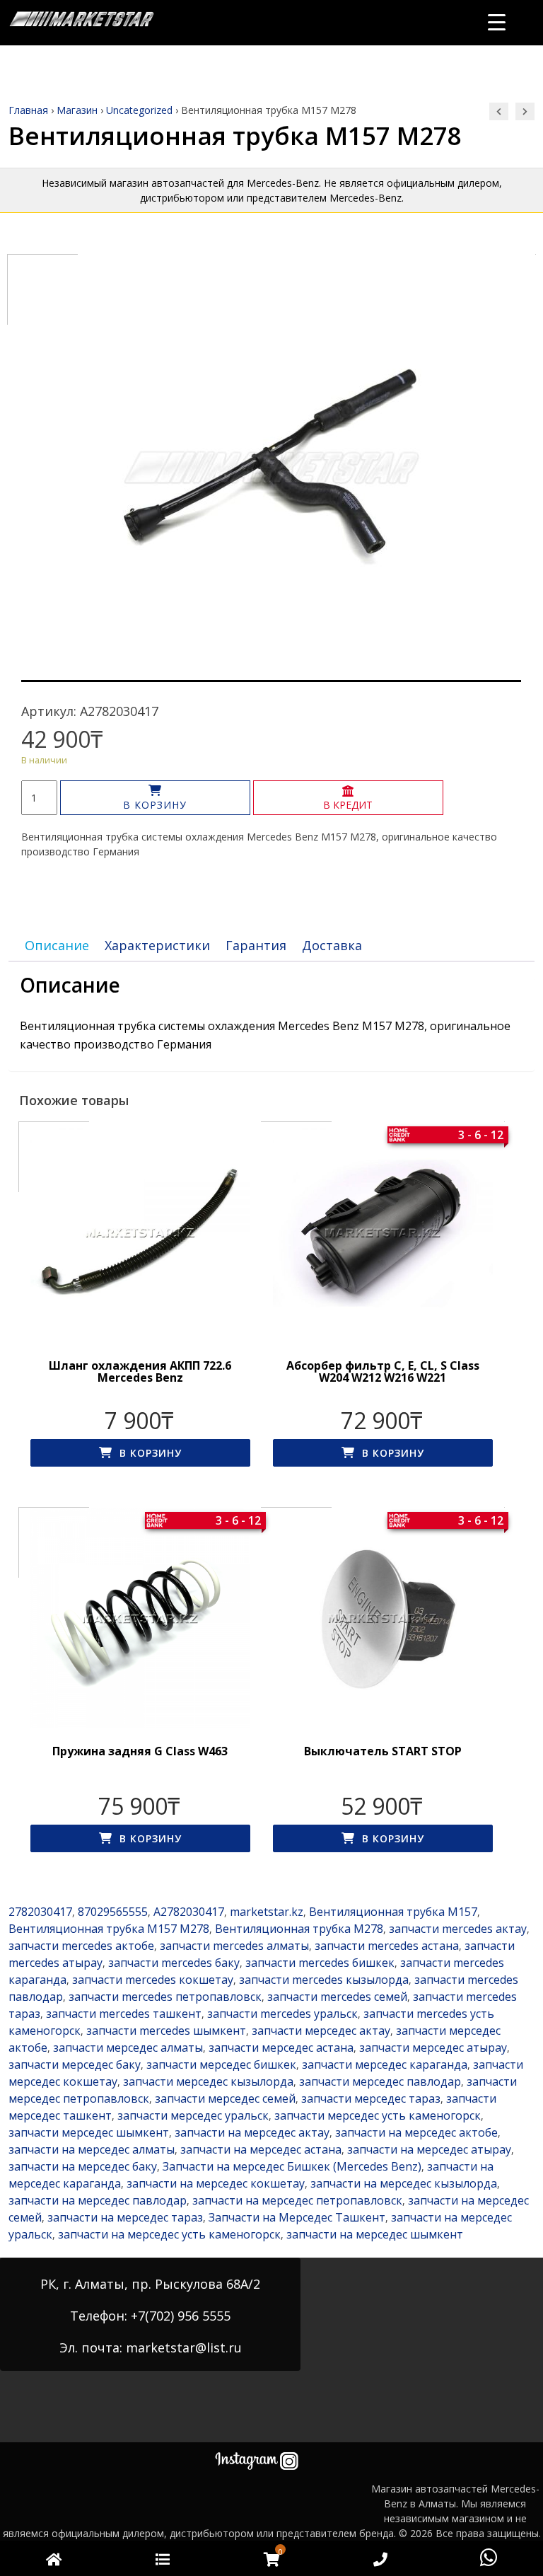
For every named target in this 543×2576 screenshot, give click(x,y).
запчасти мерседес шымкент (89, 2132)
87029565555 (113, 1912)
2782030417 (40, 1912)
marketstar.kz (267, 1912)
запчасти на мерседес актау (252, 2132)
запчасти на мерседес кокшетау (216, 2183)
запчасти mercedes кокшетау (153, 1980)
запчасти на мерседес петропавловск (297, 2200)
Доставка (332, 945)
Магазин (77, 110)
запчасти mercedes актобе (81, 1946)
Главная (28, 110)
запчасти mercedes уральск (282, 2014)
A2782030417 (189, 1912)
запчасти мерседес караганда (385, 2064)
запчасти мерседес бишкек (221, 2064)
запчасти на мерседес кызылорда (404, 2183)
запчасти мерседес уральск (193, 2115)
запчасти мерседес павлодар (380, 2081)
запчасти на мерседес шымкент (375, 2234)
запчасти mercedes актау (458, 1929)
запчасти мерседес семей (225, 2098)
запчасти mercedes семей (337, 1997)
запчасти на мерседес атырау (429, 2149)
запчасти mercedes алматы (234, 1946)
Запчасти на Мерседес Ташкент (297, 2217)
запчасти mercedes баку (174, 1963)
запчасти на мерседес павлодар (98, 2200)
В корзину (155, 805)
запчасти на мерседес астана (261, 2149)
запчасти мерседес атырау (433, 2047)
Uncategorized (139, 110)
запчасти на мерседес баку (83, 2166)
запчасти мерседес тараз (371, 2098)
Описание (57, 945)
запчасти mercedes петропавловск (165, 1997)
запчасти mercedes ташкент (124, 2014)
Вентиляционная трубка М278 (299, 1929)
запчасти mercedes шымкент (166, 2031)
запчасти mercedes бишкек (320, 1963)
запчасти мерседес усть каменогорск (378, 2115)
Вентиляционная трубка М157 (393, 1912)
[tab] (57, 946)
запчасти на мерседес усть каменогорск (169, 2234)
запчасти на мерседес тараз (125, 2217)
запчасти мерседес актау (321, 2031)
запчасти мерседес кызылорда (208, 2081)
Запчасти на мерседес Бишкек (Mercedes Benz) (292, 2166)
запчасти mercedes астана (387, 1946)
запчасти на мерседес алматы (92, 2149)
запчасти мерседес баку (75, 2064)
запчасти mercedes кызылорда (324, 1980)
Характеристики (157, 945)
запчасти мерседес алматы (128, 2047)
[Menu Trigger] (497, 22)
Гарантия (256, 945)
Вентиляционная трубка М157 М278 (109, 1929)
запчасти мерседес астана (281, 2047)
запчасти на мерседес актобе (416, 2132)
